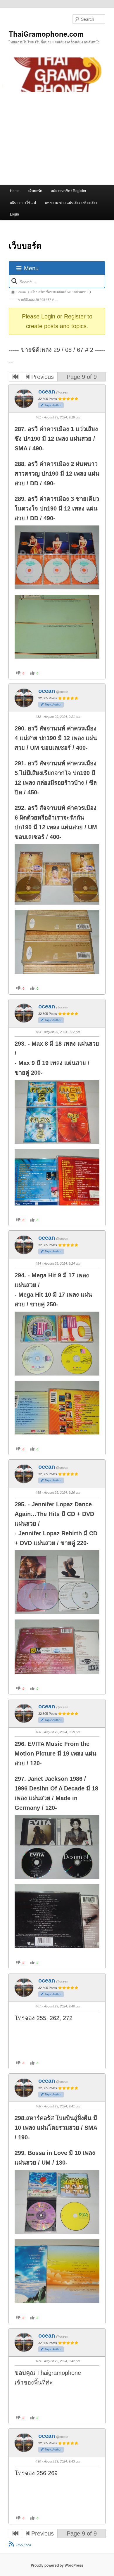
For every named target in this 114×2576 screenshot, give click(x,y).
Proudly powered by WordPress (57, 2565)
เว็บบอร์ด (35, 191)
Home (15, 190)
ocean (47, 391)
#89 (38, 2361)
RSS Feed (24, 2545)
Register (75, 316)
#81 (38, 417)
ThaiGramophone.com (46, 34)
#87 (38, 2006)
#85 (38, 1493)
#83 (38, 1032)
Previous (42, 377)
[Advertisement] (57, 138)
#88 (38, 2106)
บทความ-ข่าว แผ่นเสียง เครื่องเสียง (71, 202)
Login (14, 214)
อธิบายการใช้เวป (23, 202)
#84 (38, 1264)
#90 (38, 2461)
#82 (38, 717)
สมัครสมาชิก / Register (69, 190)
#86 (38, 1732)
